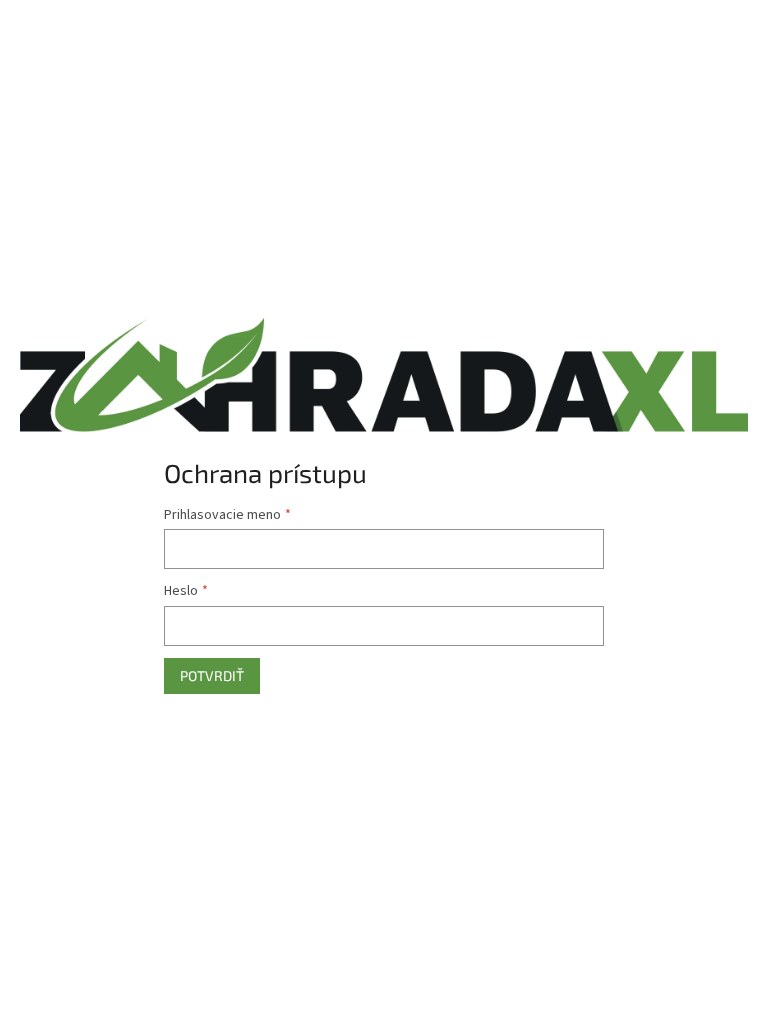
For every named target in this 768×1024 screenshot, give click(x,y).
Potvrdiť (212, 675)
